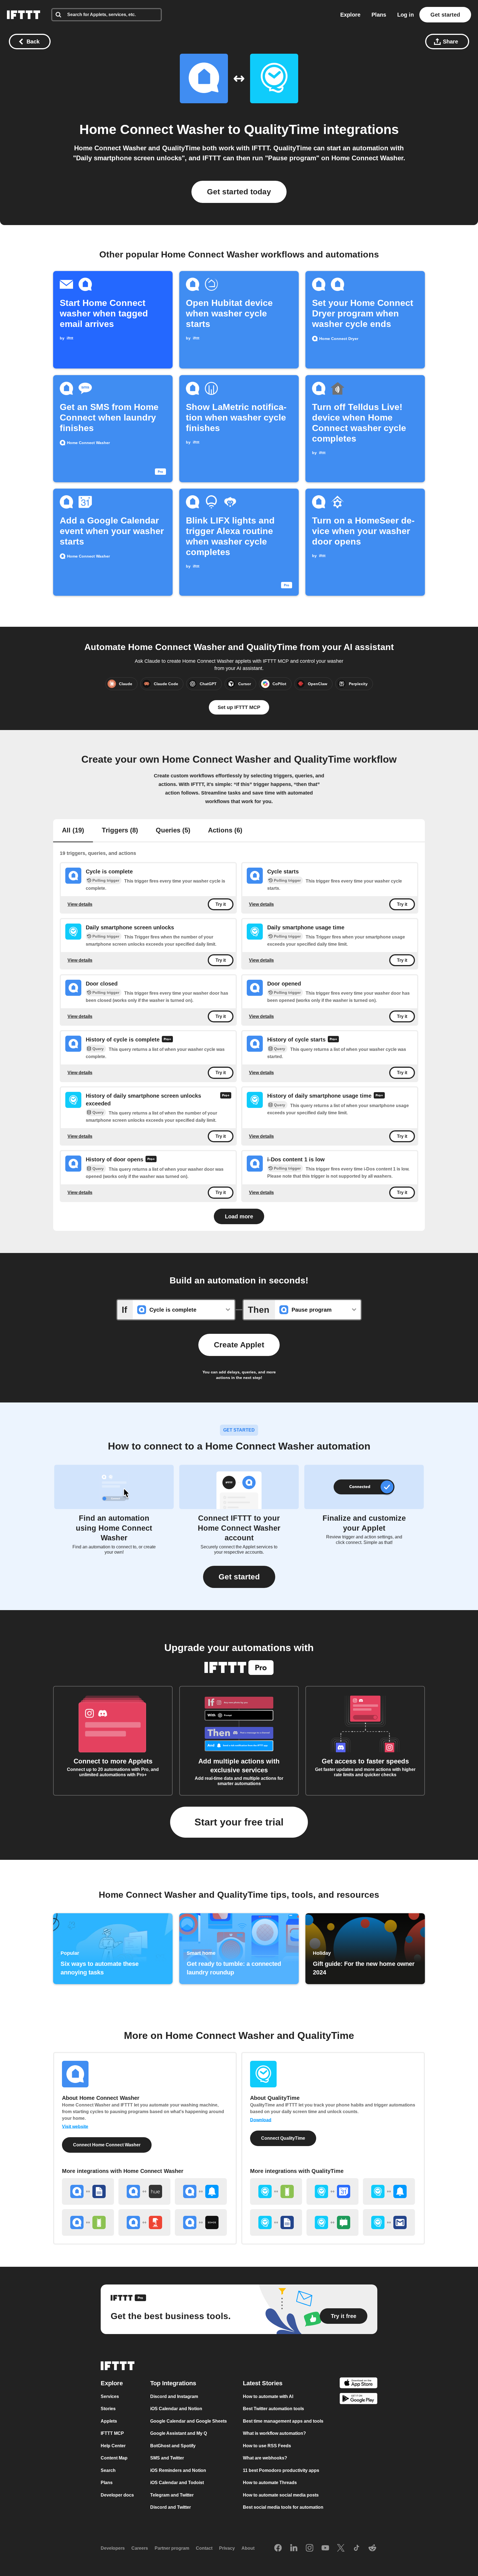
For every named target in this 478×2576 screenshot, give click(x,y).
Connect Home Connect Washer (107, 2145)
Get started (445, 15)
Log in (406, 15)
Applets (109, 2421)
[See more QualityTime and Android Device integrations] (276, 2191)
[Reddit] (372, 2548)
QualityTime (282, 129)
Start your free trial (239, 1822)
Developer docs (117, 2495)
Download (261, 2120)
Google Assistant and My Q (179, 2433)
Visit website (75, 2127)
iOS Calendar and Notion (176, 2409)
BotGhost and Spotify (173, 2446)
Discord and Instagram (174, 2396)
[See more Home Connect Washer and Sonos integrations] (201, 2222)
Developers (113, 2548)
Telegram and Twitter (172, 2495)
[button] (239, 1577)
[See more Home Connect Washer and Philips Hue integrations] (144, 2191)
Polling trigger (106, 880)
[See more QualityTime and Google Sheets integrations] (276, 2222)
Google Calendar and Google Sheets (189, 2421)
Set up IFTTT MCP (239, 707)
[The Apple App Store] (358, 2384)
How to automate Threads (270, 2483)
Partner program (172, 2548)
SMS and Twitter (167, 2458)
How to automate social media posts (281, 2495)
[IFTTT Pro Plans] (167, 1040)
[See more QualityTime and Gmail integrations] (389, 2222)
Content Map (114, 2458)
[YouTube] (325, 2548)
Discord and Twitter (171, 2507)
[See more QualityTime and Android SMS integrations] (332, 2222)
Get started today (239, 192)
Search (108, 2470)
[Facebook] (278, 2548)
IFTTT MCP (112, 2433)
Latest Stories (263, 2383)
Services (110, 2396)
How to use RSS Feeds (267, 2446)
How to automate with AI (268, 2396)
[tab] (73, 831)
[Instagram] (310, 2548)
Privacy (227, 2548)
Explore (350, 15)
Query (98, 1049)
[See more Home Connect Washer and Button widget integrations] (144, 2222)
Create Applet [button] (239, 1345)
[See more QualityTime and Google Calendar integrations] (332, 2191)
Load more (239, 1216)
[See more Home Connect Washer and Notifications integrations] (201, 2191)
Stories (108, 2409)
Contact (204, 2548)
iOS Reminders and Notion (178, 2470)
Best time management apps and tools (283, 2421)
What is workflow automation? (274, 2433)
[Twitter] (341, 2548)
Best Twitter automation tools (273, 2409)
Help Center (113, 2446)
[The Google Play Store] (358, 2400)
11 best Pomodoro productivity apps (281, 2470)
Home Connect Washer (152, 129)
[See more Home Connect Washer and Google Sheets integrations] (88, 2191)
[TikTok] (357, 2548)
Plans (379, 15)
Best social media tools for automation (283, 2507)
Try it (221, 904)
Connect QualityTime (283, 2138)
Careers (140, 2548)
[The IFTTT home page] (24, 15)
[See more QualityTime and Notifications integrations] (389, 2191)
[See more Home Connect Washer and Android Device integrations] (88, 2222)
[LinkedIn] (294, 2548)
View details (80, 904)
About (248, 2548)
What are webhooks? (265, 2458)
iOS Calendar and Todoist (177, 2483)
